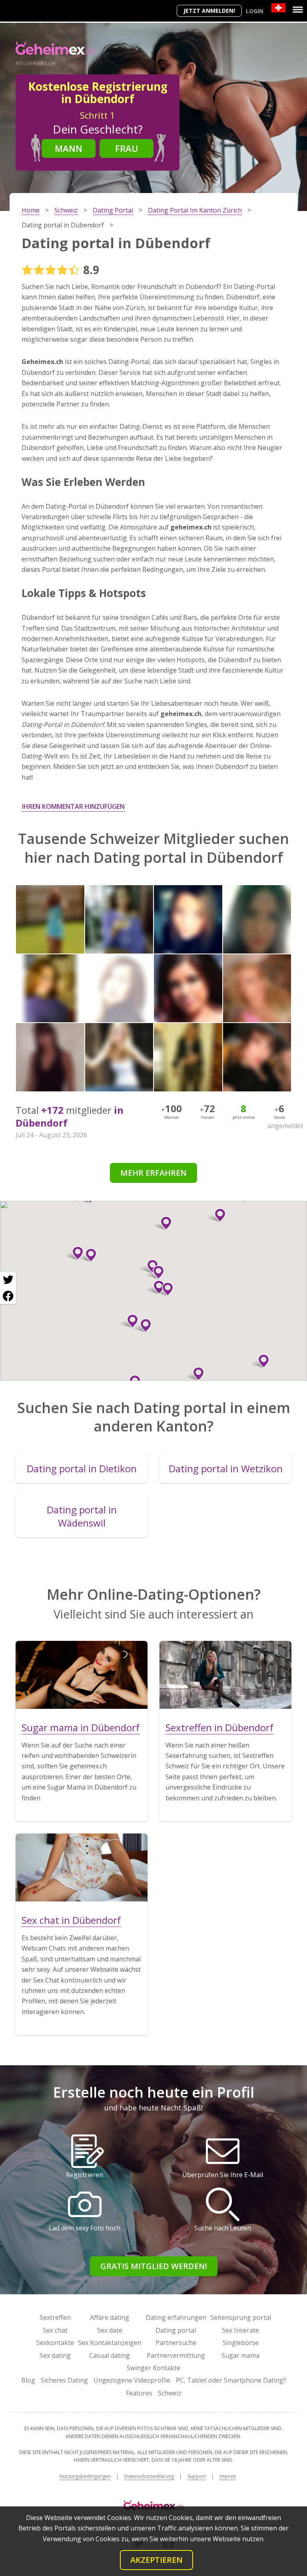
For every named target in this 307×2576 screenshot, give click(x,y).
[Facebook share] (8, 1296)
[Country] (278, 8)
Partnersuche (176, 2343)
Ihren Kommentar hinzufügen (73, 806)
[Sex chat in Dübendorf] (82, 1867)
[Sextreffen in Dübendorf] (225, 1675)
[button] (143, 1326)
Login (255, 11)
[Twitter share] (8, 1280)
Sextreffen (55, 2317)
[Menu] (298, 10)
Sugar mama (240, 2355)
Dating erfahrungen (176, 2317)
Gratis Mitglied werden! (154, 2266)
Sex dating (55, 2355)
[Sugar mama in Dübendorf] (82, 1675)
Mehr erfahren (153, 1173)
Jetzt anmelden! (209, 11)
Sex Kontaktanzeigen (110, 2343)
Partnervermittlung (176, 2355)
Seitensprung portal (241, 2317)
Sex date (110, 2330)
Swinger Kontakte (153, 2368)
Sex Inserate (240, 2330)
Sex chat (55, 2330)
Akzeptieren (156, 2560)
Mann (69, 148)
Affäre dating (110, 2317)
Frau (127, 148)
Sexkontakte (55, 2343)
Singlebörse (241, 2343)
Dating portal (176, 2330)
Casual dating (110, 2355)
